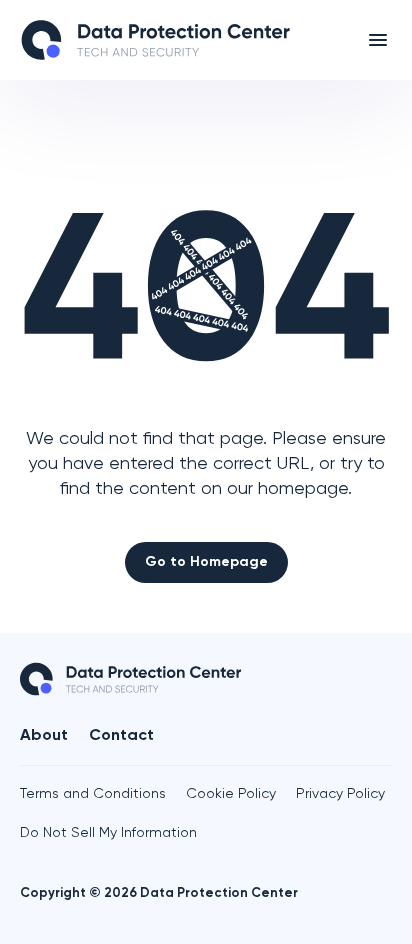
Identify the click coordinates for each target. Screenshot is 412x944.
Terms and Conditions (93, 794)
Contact (121, 736)
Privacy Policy (340, 794)
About (44, 736)
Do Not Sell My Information (108, 833)
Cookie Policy (231, 794)
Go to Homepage (206, 562)
